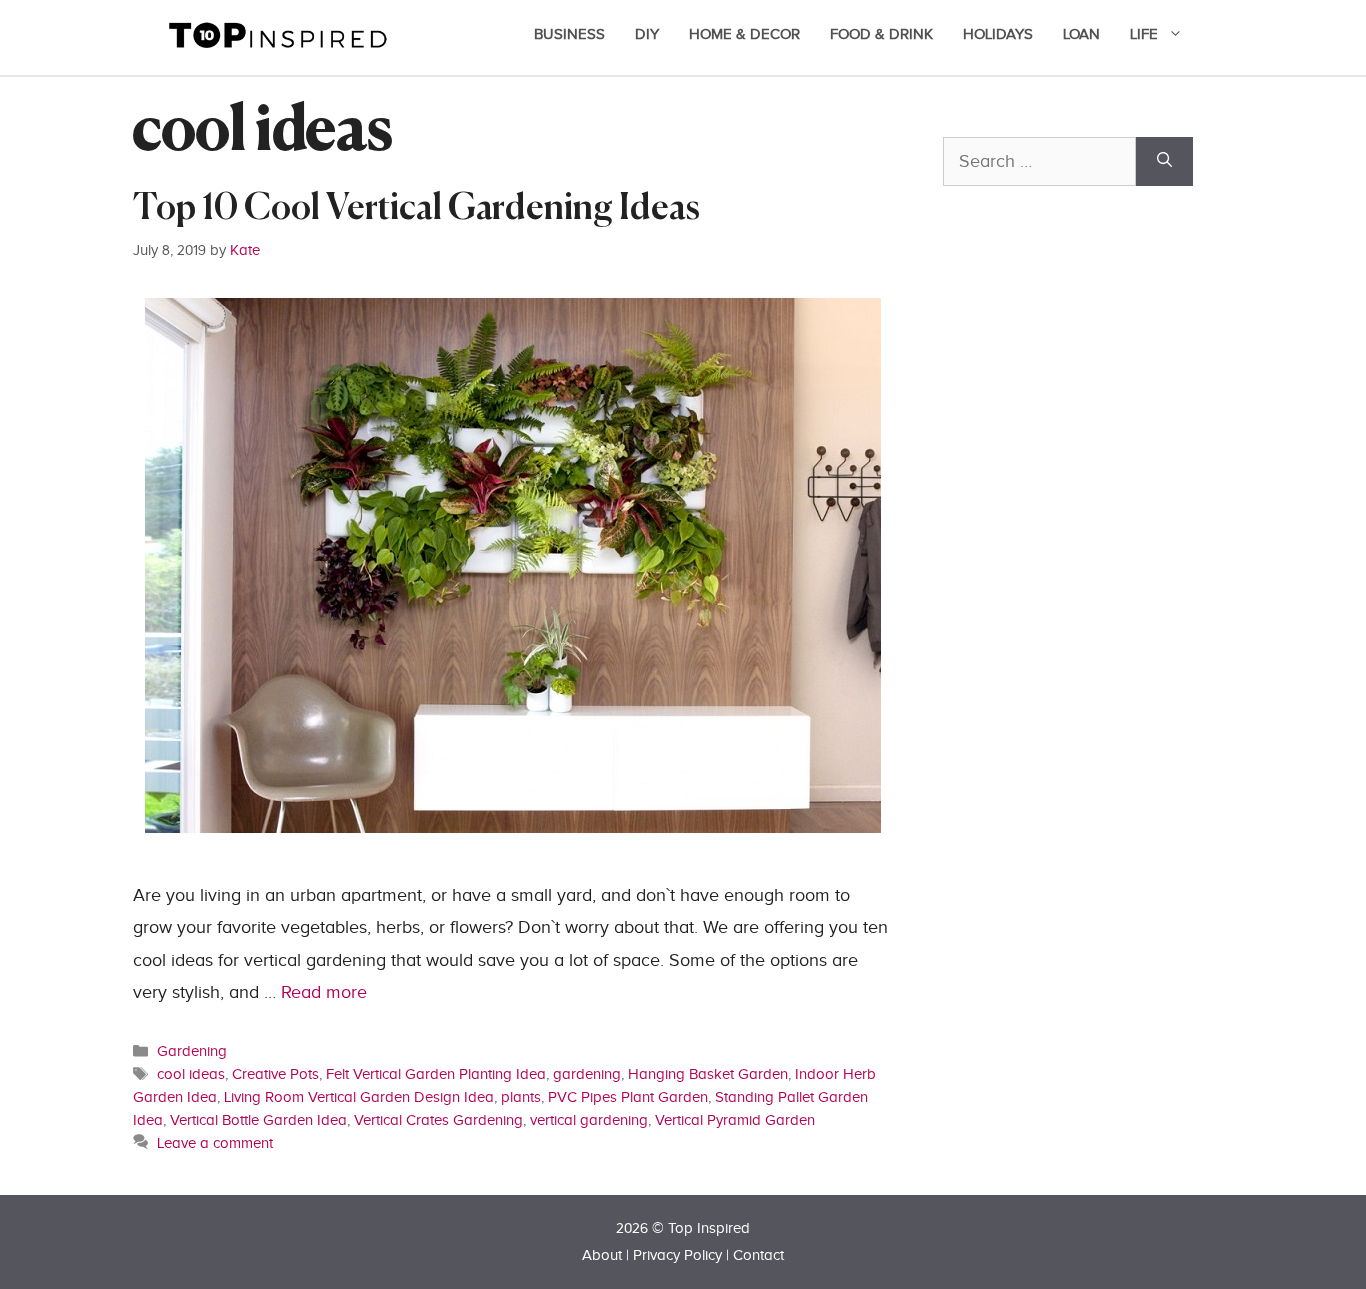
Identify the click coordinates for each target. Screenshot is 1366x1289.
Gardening (192, 1051)
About (602, 1255)
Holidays (998, 34)
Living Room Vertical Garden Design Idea (359, 1097)
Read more (324, 992)
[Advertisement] (1093, 647)
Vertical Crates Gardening (438, 1120)
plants (521, 1097)
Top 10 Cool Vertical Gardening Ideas (416, 209)
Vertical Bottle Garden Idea (258, 1120)
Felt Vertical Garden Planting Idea (436, 1074)
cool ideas (191, 1074)
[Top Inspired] (278, 33)
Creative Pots (275, 1074)
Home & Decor (744, 34)
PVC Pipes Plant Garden (628, 1097)
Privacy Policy (677, 1255)
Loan (1081, 34)
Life (1144, 34)
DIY (647, 34)
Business (569, 34)
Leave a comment (215, 1143)
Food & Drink (881, 34)
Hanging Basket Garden (708, 1074)
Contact (758, 1255)
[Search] (1164, 161)
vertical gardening (589, 1120)
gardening (587, 1074)
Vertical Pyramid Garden (735, 1120)
